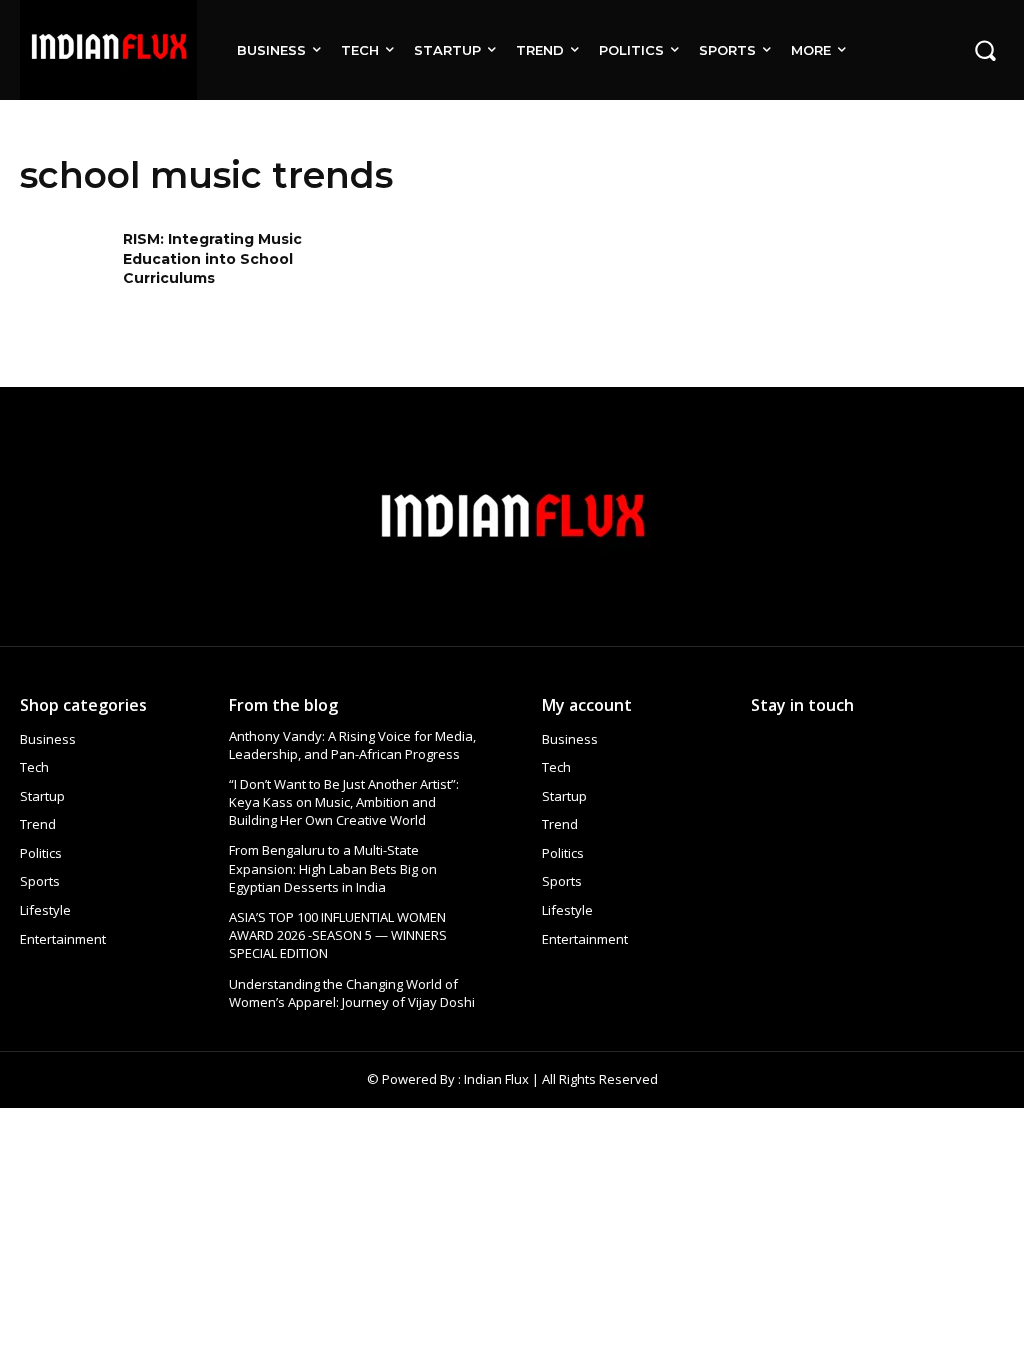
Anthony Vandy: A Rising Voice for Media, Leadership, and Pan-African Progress (352, 745)
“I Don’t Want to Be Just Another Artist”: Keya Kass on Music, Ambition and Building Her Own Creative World (344, 802)
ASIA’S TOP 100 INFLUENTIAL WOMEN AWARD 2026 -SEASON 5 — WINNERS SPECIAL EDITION (338, 935)
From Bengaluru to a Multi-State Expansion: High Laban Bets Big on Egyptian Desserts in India (333, 868)
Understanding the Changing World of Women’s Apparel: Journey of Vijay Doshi (352, 993)
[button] (985, 50)
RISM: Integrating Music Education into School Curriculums (212, 258)
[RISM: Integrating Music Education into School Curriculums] (65, 270)
